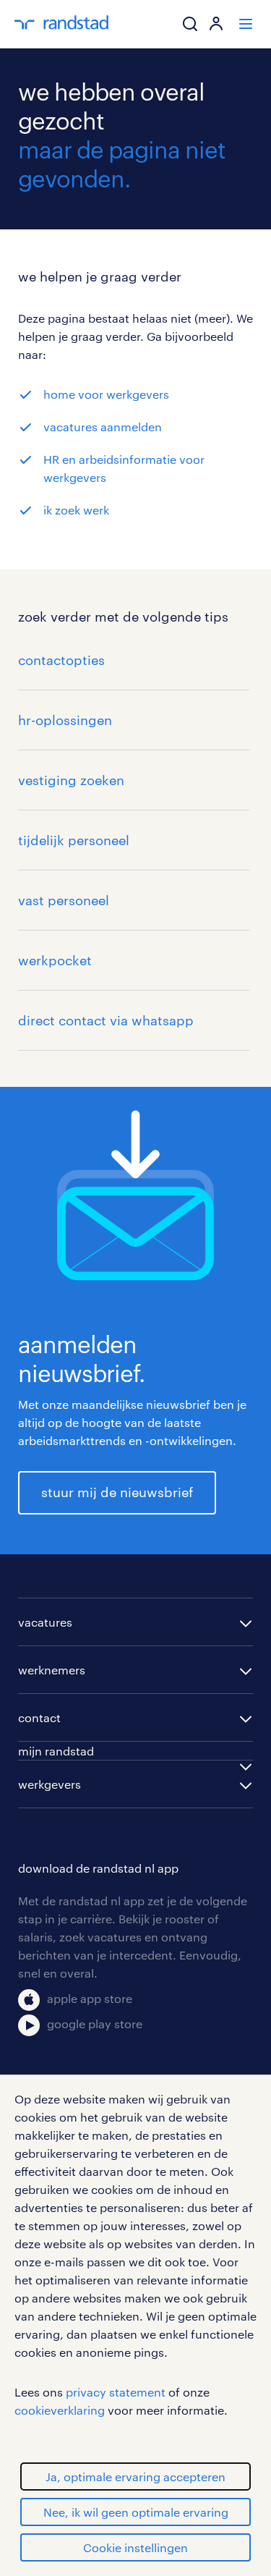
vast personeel (64, 900)
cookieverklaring (60, 2410)
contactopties (61, 660)
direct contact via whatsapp (106, 1020)
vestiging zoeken (71, 780)
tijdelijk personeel (74, 840)
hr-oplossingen (65, 720)
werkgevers (50, 1784)
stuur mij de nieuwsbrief (117, 1492)
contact (39, 1717)
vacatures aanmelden (103, 427)
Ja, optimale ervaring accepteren (135, 2477)
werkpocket (55, 960)
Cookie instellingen (135, 2547)
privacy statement (116, 2392)
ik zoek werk (76, 510)
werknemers (52, 1670)
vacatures (45, 1622)
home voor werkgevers (106, 394)
